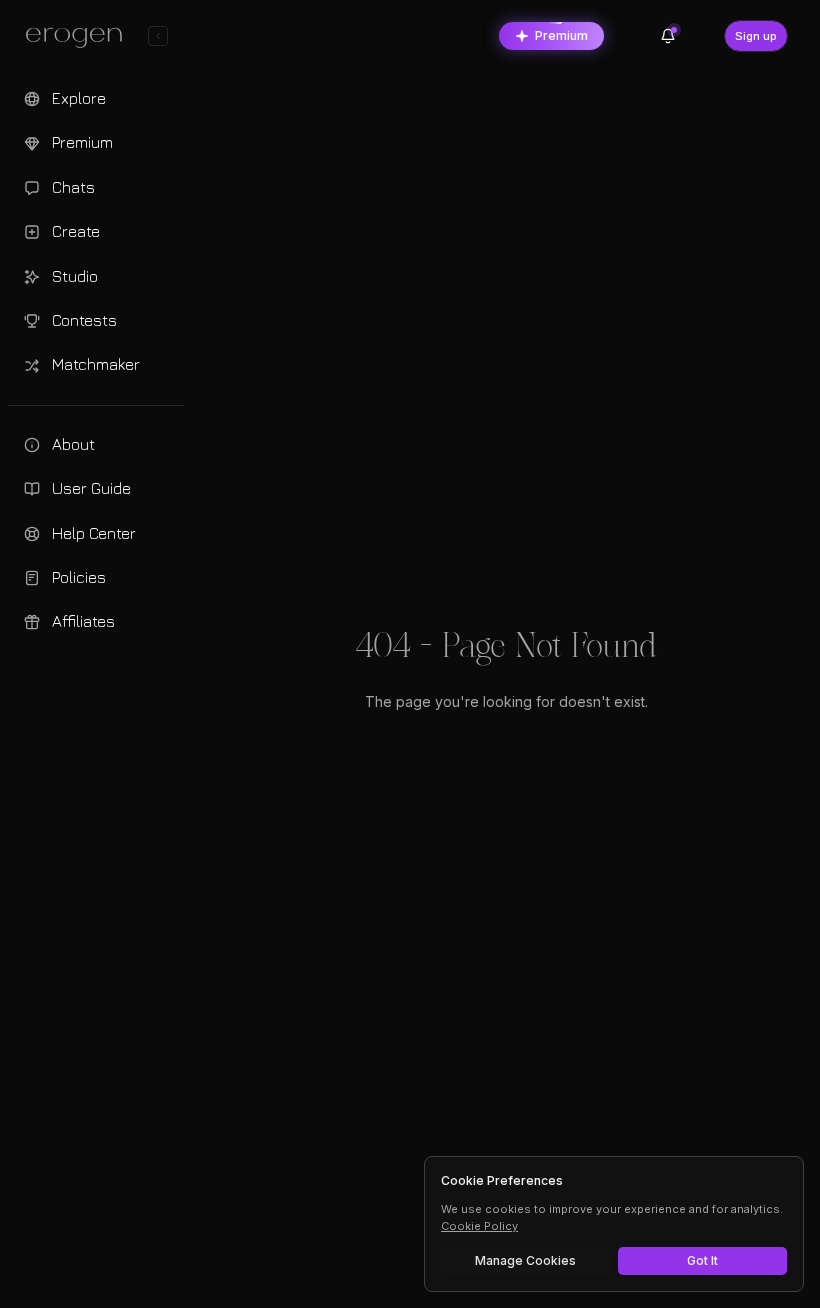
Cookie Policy (479, 1226)
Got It (702, 1260)
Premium (561, 35)
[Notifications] (668, 36)
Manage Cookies (525, 1260)
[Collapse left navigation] (158, 36)
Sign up (756, 36)
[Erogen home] (79, 38)
